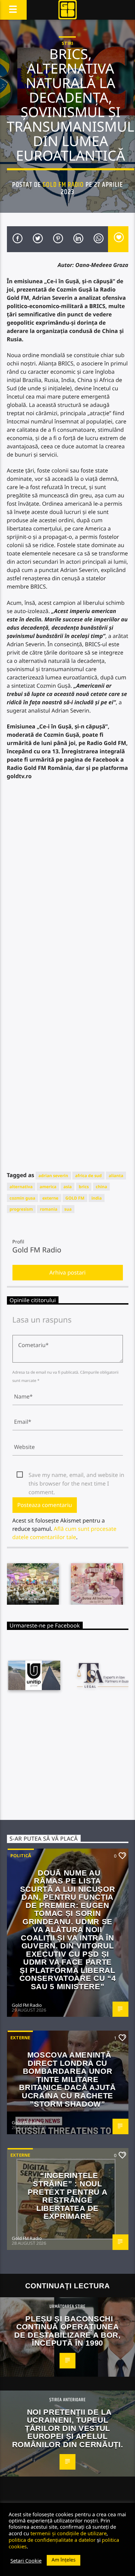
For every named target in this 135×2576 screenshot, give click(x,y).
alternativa (21, 1187)
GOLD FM (75, 1198)
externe (50, 1198)
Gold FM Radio (63, 185)
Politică (21, 1855)
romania (48, 1209)
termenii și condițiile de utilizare (69, 2533)
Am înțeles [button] (64, 2560)
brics (84, 1187)
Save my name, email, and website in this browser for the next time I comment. (76, 1475)
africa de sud (88, 1176)
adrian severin (53, 1176)
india (97, 1198)
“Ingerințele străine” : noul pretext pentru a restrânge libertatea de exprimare (68, 2196)
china (102, 1187)
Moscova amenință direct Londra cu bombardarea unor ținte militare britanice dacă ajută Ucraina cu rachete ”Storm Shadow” (67, 2079)
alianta (116, 1176)
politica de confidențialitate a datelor (52, 2540)
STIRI (67, 43)
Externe (20, 2038)
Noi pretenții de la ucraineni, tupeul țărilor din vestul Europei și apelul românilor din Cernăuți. (67, 2428)
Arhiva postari (68, 1272)
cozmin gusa (22, 1198)
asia (67, 1187)
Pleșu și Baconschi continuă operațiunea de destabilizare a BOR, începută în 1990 (67, 2331)
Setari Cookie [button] (26, 2560)
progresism (21, 1209)
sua (68, 1209)
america (48, 1187)
